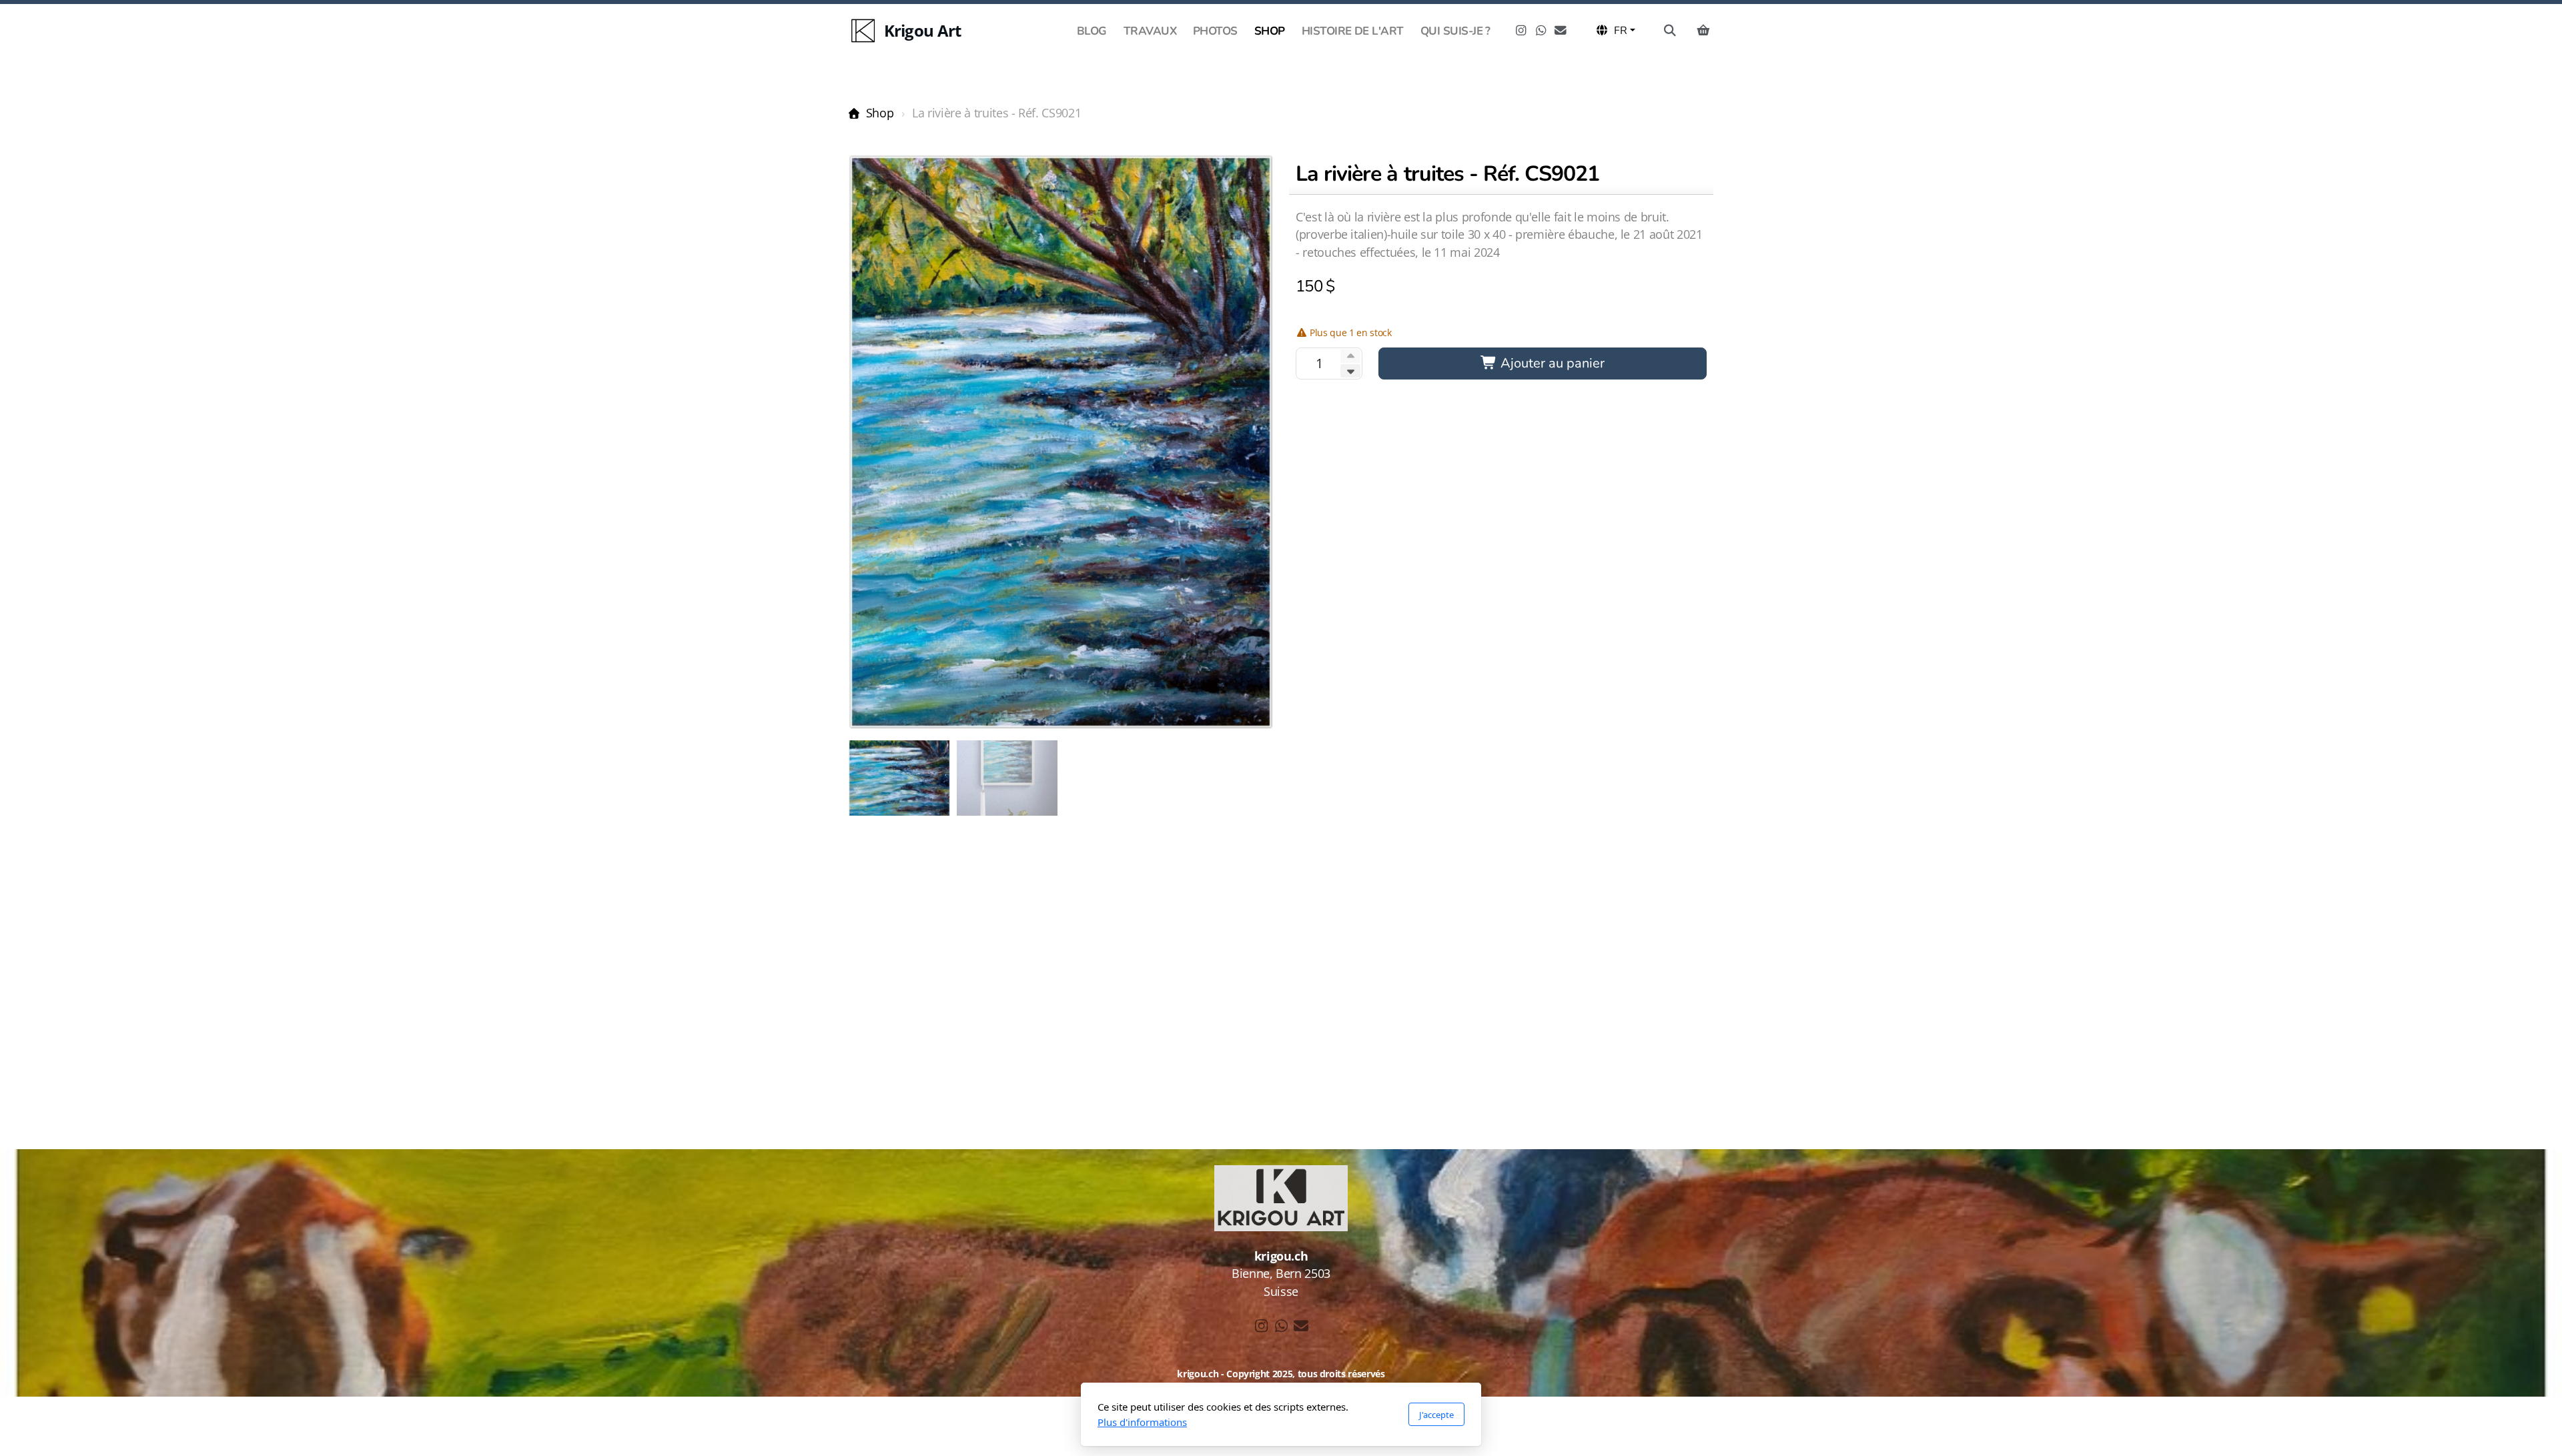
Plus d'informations (1142, 1422)
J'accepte (1436, 1415)
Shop (880, 113)
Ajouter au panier (1551, 363)
